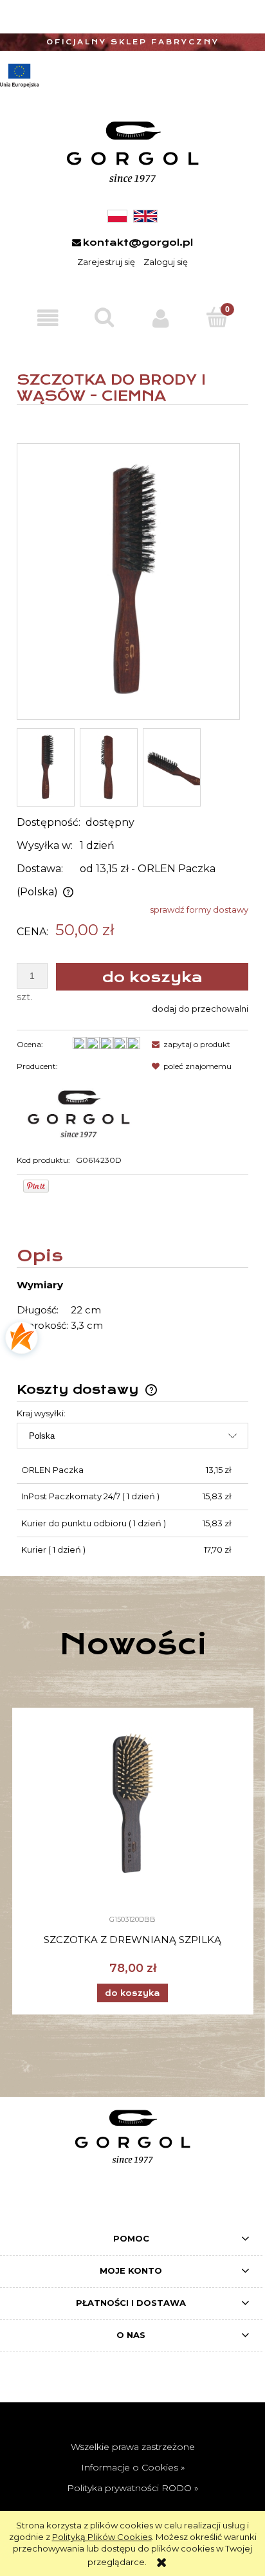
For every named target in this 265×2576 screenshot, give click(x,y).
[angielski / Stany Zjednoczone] (145, 215)
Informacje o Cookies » (133, 2467)
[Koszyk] (217, 317)
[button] (48, 318)
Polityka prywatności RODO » (132, 2488)
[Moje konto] (161, 318)
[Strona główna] (132, 152)
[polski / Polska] (117, 215)
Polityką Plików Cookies (102, 2537)
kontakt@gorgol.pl (138, 242)
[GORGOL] (78, 1109)
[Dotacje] (19, 76)
